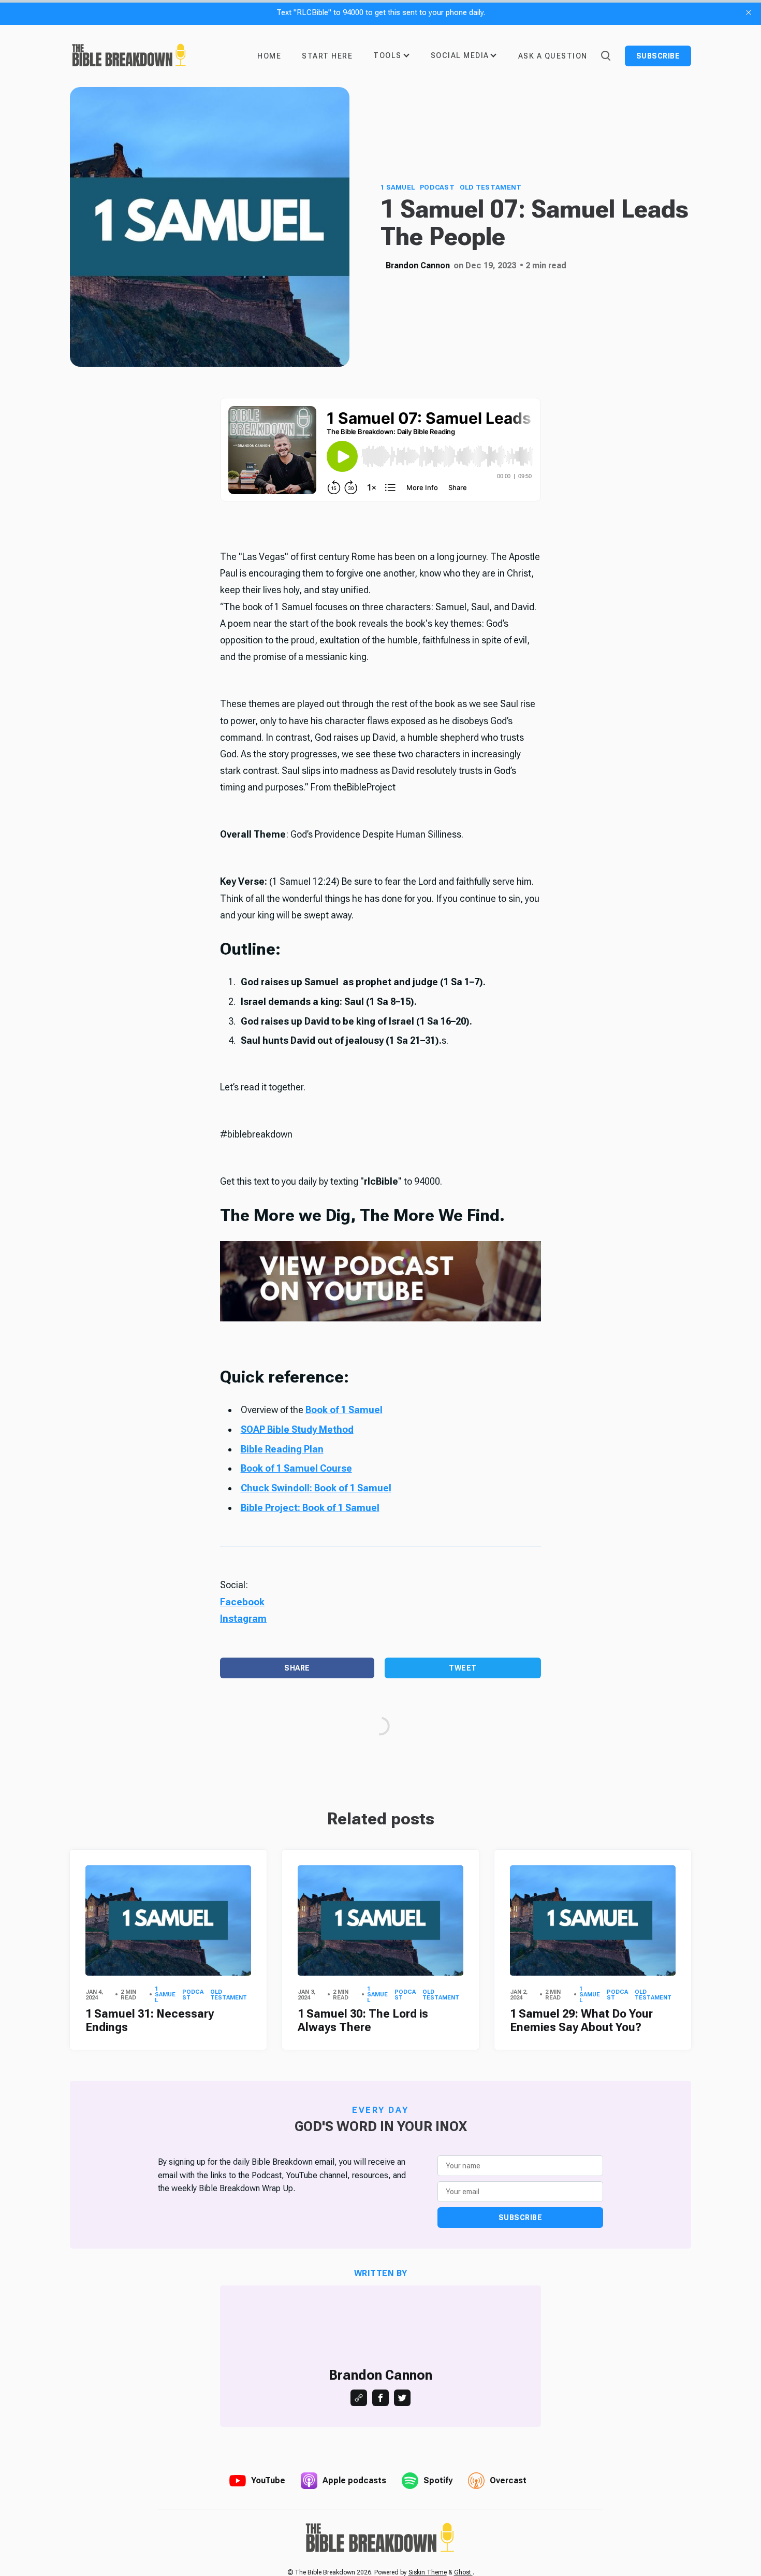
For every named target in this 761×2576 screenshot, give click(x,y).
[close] (749, 12)
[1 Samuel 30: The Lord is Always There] (380, 1920)
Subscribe (658, 56)
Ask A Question (553, 56)
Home (269, 56)
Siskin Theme (428, 2572)
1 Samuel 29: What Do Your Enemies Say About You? (581, 2020)
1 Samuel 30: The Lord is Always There (363, 2020)
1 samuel (398, 187)
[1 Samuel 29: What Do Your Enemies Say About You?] (593, 1920)
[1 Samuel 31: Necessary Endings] (168, 1920)
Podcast (437, 187)
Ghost (463, 2572)
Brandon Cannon (418, 265)
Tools (387, 55)
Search (605, 55)
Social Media (460, 55)
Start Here (327, 56)
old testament (491, 187)
